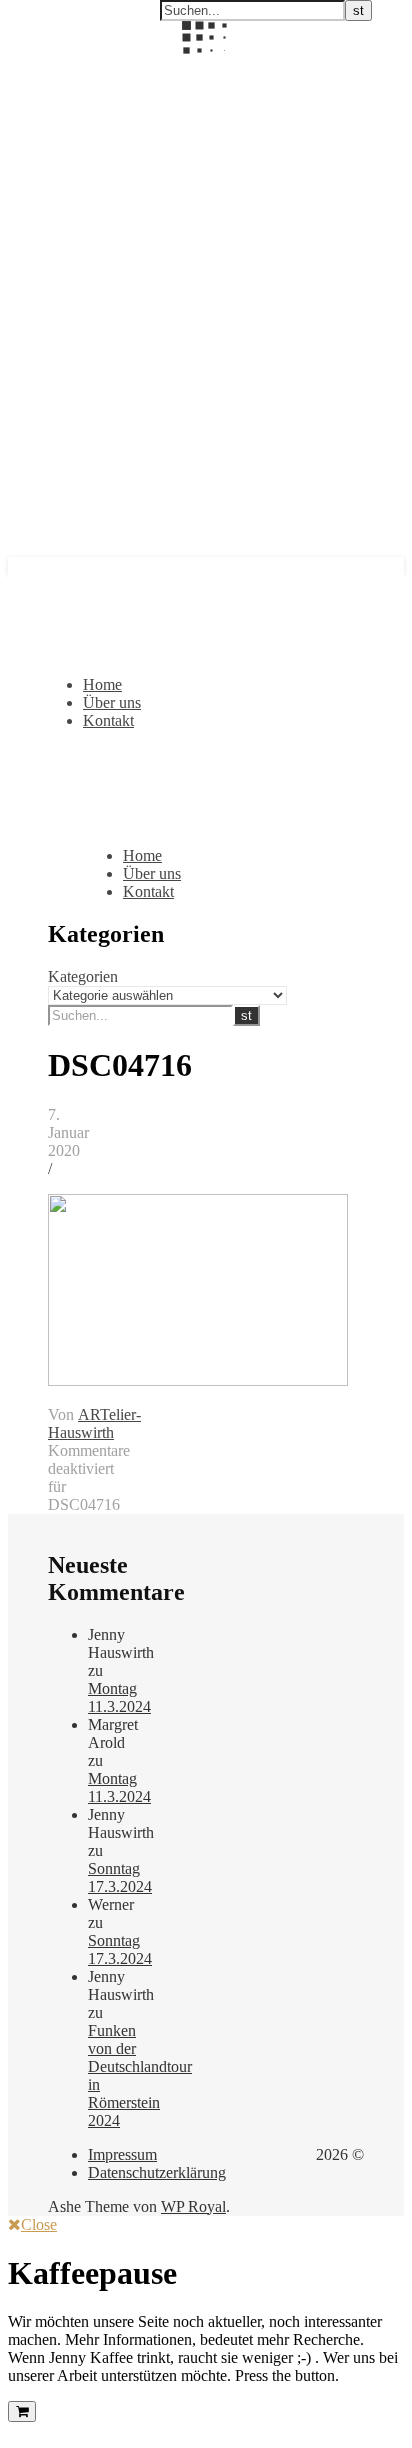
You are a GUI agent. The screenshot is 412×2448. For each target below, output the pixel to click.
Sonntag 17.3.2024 (120, 1877)
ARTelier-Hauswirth (94, 1423)
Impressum (122, 2154)
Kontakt (108, 720)
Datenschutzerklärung (157, 2172)
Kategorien (83, 976)
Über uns (112, 702)
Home (102, 684)
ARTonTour (48, 67)
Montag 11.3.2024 (119, 1697)
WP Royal (193, 2206)
